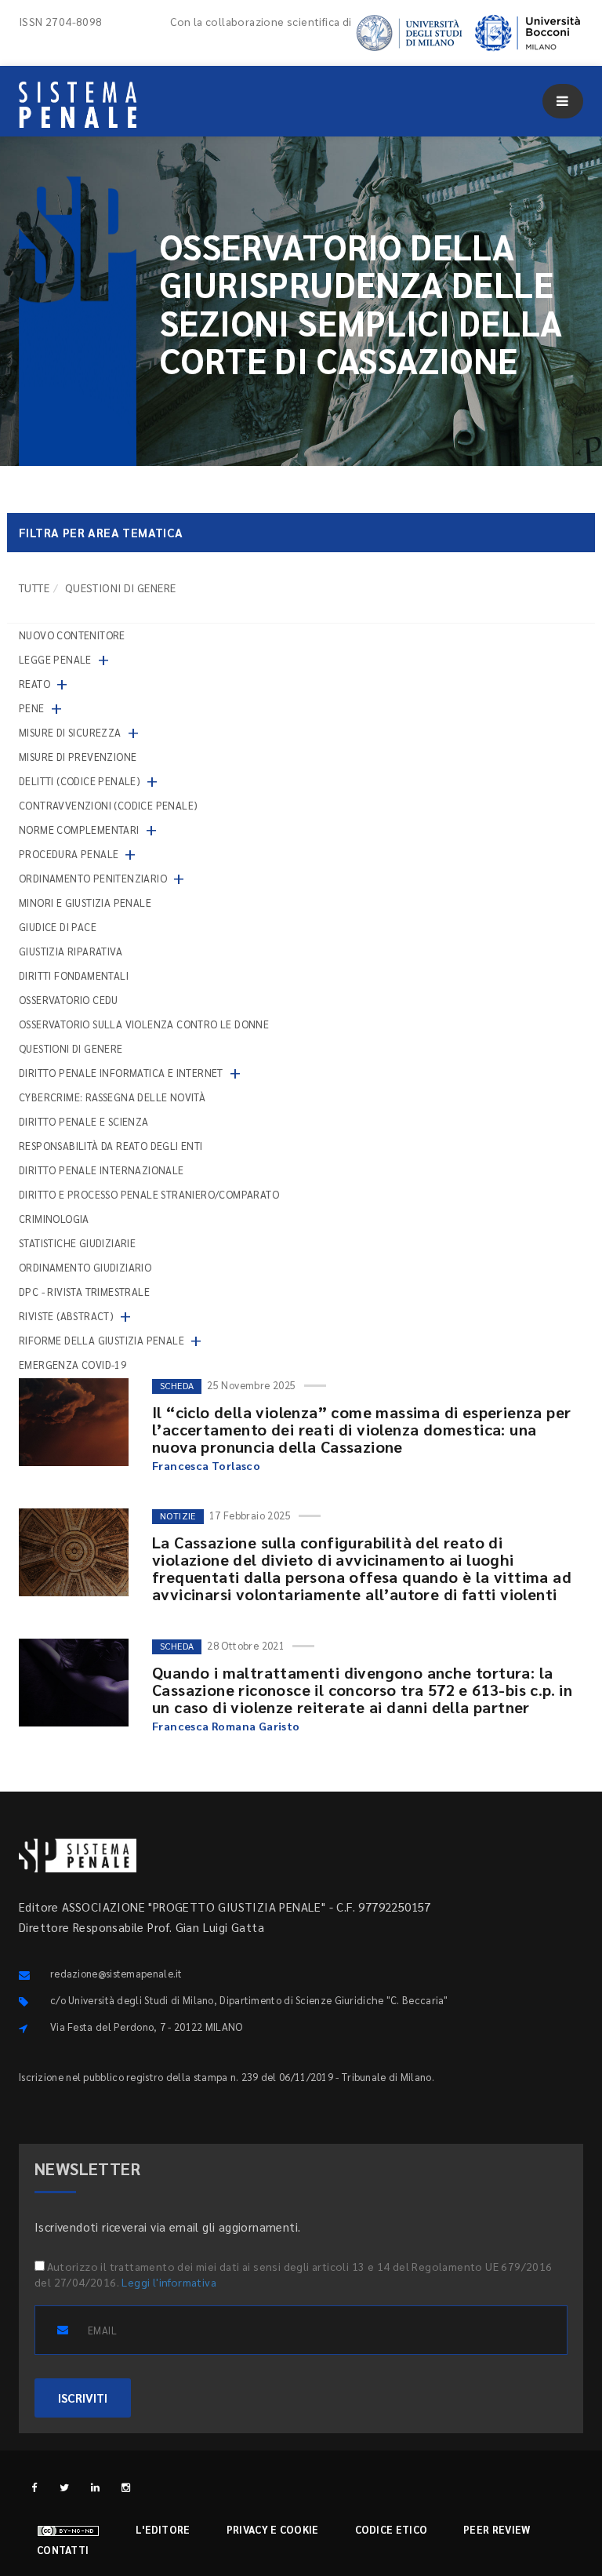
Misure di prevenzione (78, 757)
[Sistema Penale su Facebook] (34, 2487)
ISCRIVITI (83, 2398)
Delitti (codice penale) (80, 781)
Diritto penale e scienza (84, 1121)
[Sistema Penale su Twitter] (65, 2487)
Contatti (63, 2550)
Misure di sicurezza (70, 732)
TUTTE (34, 588)
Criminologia (54, 1219)
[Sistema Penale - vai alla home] (78, 105)
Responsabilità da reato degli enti (111, 1146)
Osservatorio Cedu (69, 1000)
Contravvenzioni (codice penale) (108, 805)
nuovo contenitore (72, 635)
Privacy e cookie (273, 2529)
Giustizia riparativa (71, 951)
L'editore (163, 2529)
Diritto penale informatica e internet (121, 1073)
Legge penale (55, 659)
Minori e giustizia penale (85, 902)
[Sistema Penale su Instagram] (126, 2487)
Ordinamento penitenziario (93, 878)
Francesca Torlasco (206, 1465)
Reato (34, 684)
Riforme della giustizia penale (102, 1340)
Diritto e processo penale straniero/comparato (149, 1194)
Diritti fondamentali (74, 975)
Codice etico (392, 2529)
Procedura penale (69, 854)
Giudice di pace (58, 927)
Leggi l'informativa (169, 2282)
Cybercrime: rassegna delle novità (112, 1097)
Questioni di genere (71, 1048)
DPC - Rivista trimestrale (84, 1292)
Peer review (497, 2529)
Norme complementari (79, 830)
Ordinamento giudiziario (85, 1267)
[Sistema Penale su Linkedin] (95, 2487)
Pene (32, 708)
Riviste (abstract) (66, 1316)
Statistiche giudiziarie (77, 1243)
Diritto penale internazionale (102, 1170)
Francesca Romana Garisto (226, 1726)
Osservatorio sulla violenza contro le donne (144, 1024)
